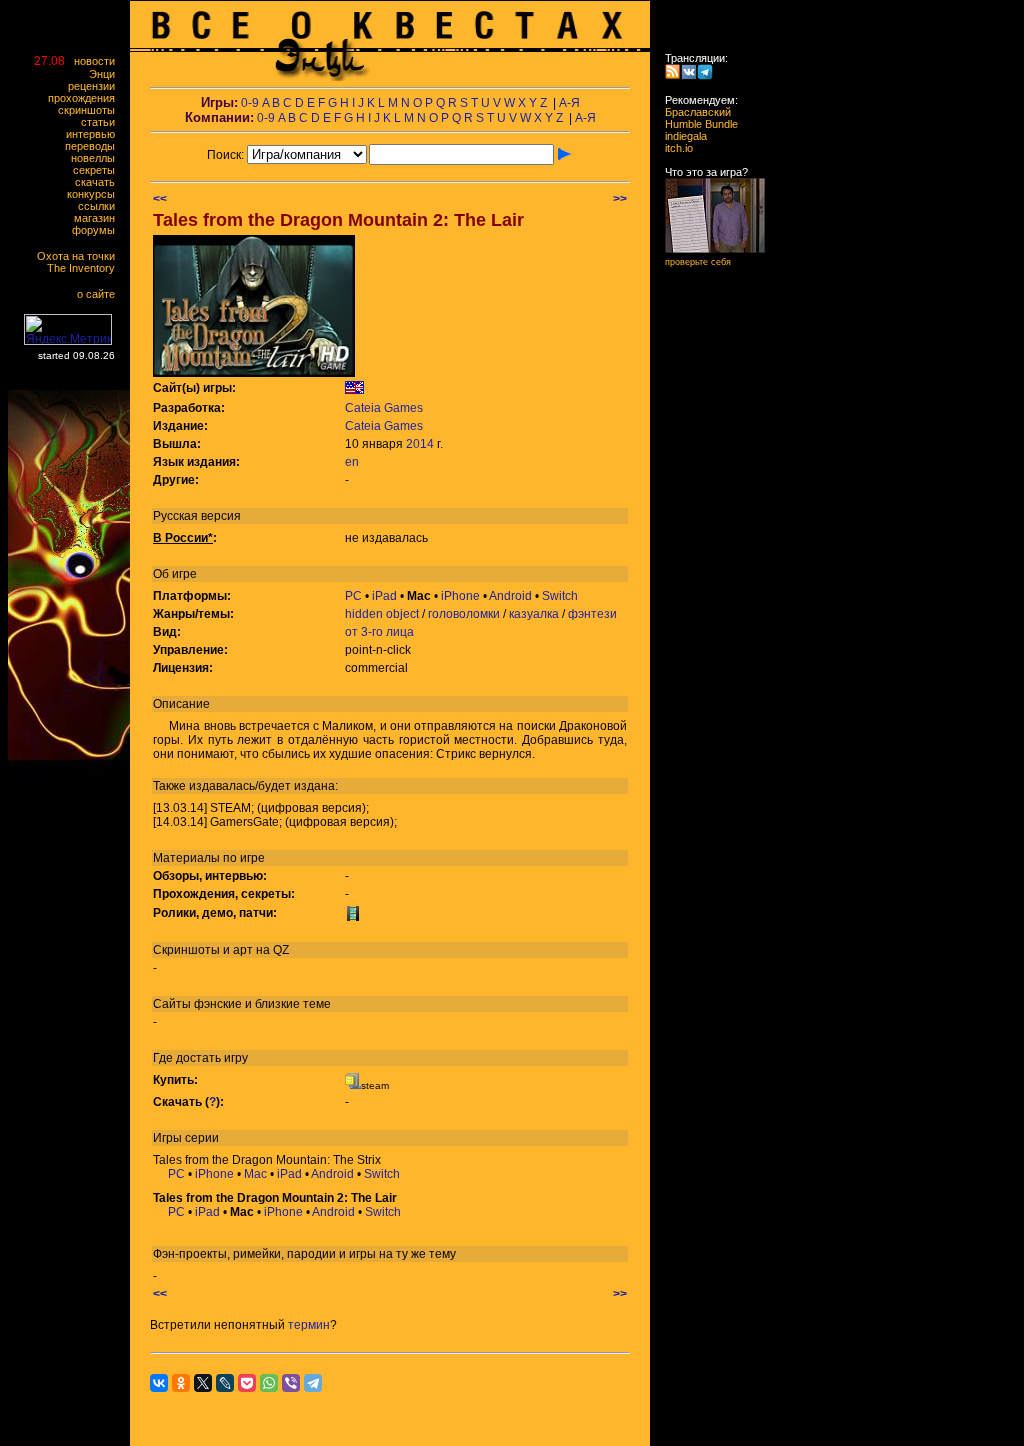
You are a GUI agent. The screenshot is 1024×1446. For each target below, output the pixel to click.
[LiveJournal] (225, 1383)
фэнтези (592, 614)
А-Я (569, 103)
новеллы (97, 158)
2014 (420, 444)
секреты (98, 170)
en (352, 462)
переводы (94, 146)
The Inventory (85, 268)
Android (510, 596)
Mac (255, 1174)
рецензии (96, 86)
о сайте (100, 294)
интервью (95, 134)
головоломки (464, 614)
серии (202, 1138)
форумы (98, 230)
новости (99, 61)
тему (442, 1254)
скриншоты (91, 110)
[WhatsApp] (269, 1383)
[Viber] (291, 1383)
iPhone (460, 596)
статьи (102, 122)
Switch (560, 596)
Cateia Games (384, 408)
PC (353, 596)
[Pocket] (247, 1383)
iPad (384, 596)
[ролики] (353, 917)
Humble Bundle (695, 124)
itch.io (673, 148)
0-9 (250, 103)
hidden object (382, 614)
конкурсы (95, 194)
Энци (106, 74)
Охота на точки (80, 256)
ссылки (101, 206)
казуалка (534, 614)
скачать (99, 182)
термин (309, 1325)
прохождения (86, 98)
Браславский (692, 112)
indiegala (680, 136)
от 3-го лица (379, 632)
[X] (203, 1383)
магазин (99, 218)
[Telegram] (313, 1383)
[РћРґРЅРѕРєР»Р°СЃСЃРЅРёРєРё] (181, 1383)
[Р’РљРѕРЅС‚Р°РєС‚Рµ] (159, 1383)
